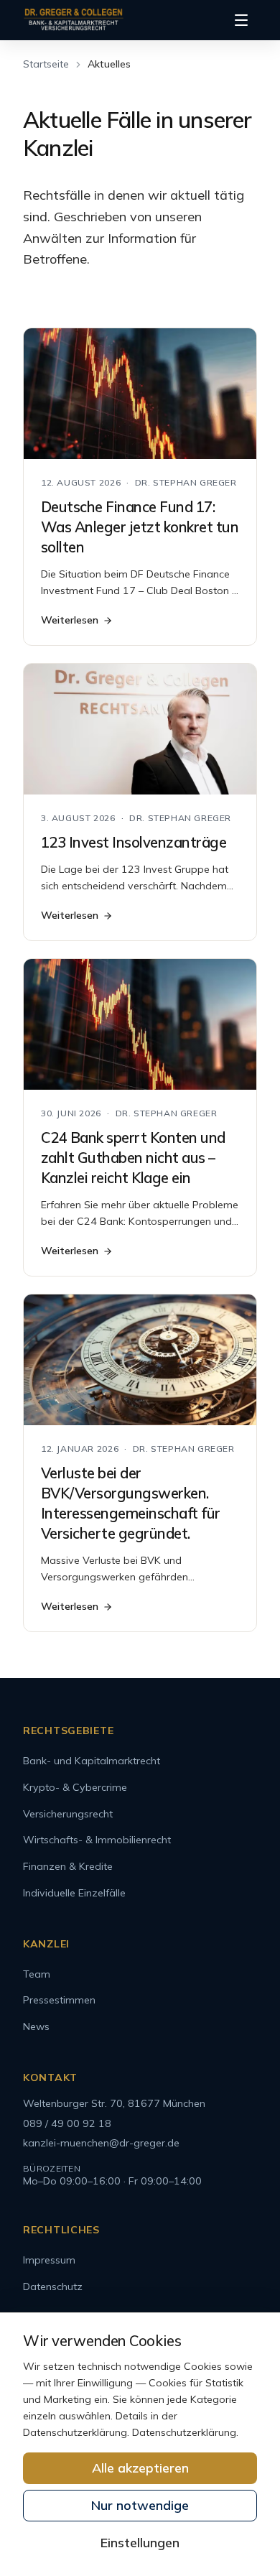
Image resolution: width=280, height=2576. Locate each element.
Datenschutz (53, 2287)
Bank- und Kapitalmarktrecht (92, 1761)
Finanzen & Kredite (68, 1866)
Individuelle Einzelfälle (74, 1893)
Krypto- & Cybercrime (75, 1787)
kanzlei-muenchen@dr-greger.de (101, 2143)
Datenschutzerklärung (184, 2432)
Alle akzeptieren (140, 2468)
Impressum (49, 2260)
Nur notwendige (140, 2505)
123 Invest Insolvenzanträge (134, 842)
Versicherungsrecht (68, 1814)
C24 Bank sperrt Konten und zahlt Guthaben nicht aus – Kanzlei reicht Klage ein (133, 1158)
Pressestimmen (59, 2000)
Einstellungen (140, 2543)
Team (37, 1974)
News (36, 2026)
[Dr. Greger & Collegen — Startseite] (74, 20)
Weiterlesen (70, 620)
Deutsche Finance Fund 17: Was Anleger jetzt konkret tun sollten (140, 527)
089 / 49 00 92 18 (67, 2123)
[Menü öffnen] (241, 20)
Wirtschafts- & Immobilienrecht (97, 1840)
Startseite (46, 64)
